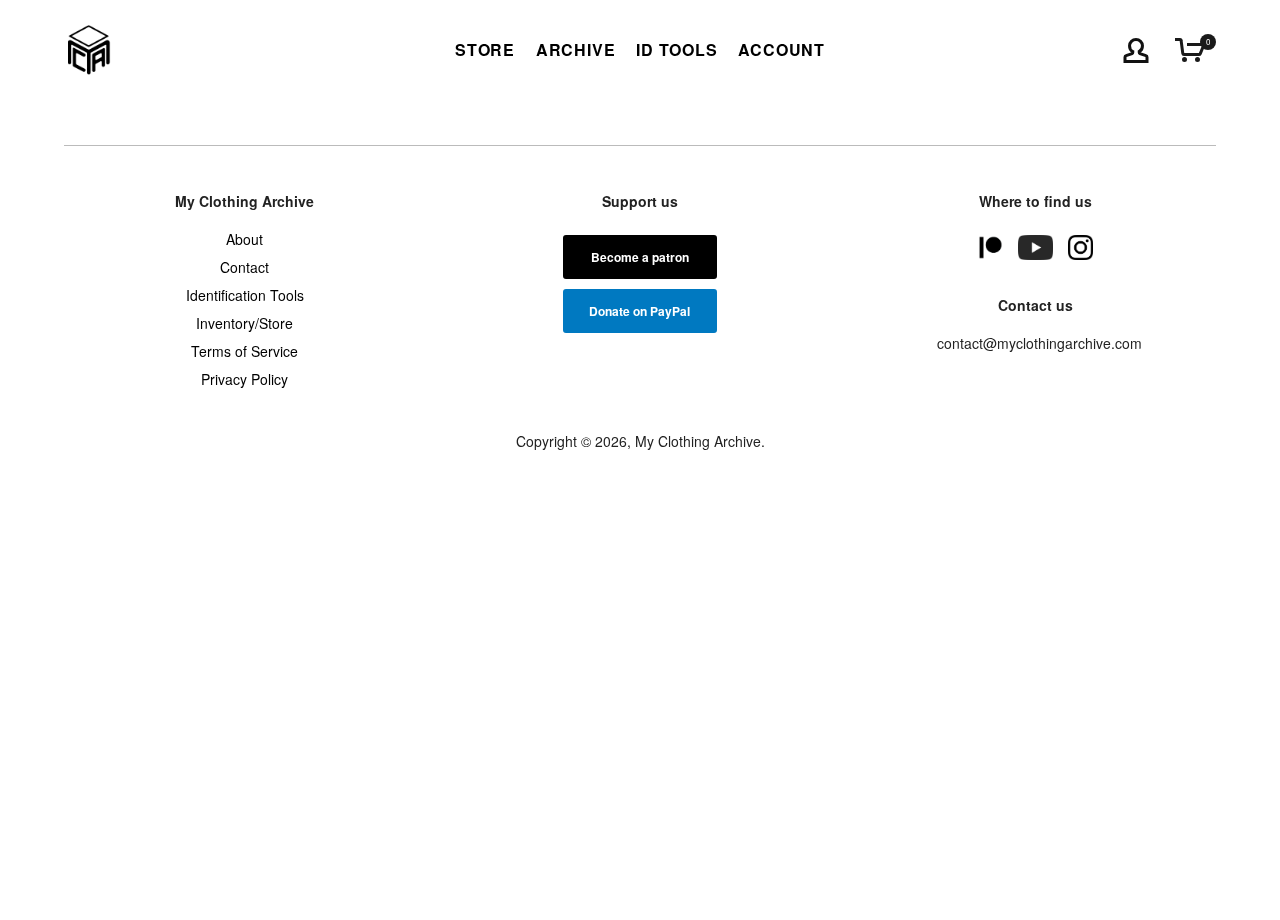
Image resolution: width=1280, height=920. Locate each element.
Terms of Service (244, 351)
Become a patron (640, 257)
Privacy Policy (244, 379)
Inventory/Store (244, 323)
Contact (244, 267)
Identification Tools (245, 295)
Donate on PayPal (639, 311)
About (244, 239)
